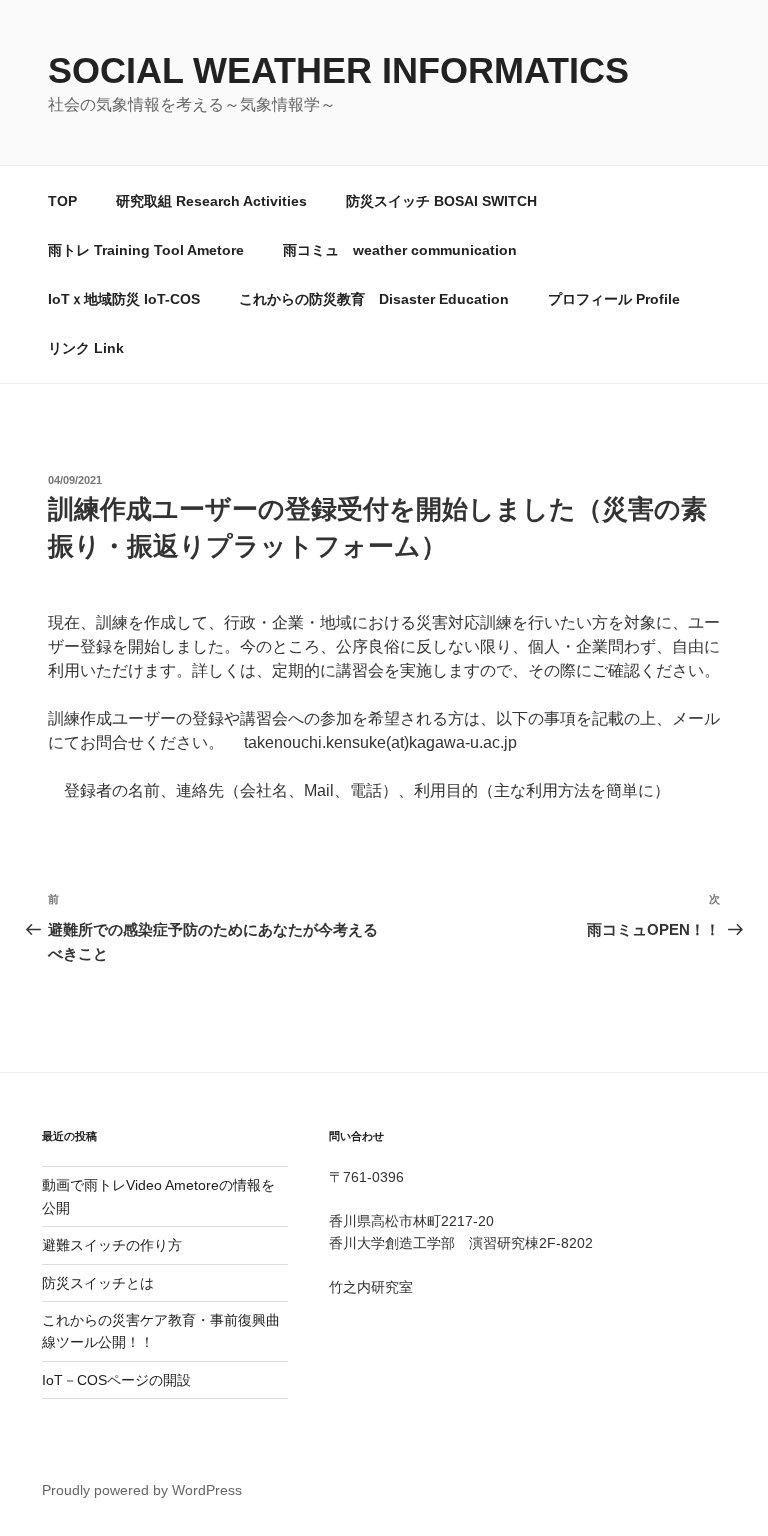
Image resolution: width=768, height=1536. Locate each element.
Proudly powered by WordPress (142, 1490)
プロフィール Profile (614, 299)
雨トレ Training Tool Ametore (146, 250)
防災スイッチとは (98, 1283)
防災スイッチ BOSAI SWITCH (441, 201)
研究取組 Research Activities (211, 201)
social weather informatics (338, 70)
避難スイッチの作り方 (112, 1245)
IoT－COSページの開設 (116, 1380)
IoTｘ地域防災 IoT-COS (124, 299)
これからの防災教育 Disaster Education (374, 299)
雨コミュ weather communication (400, 250)
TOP (62, 201)
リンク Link (86, 348)
